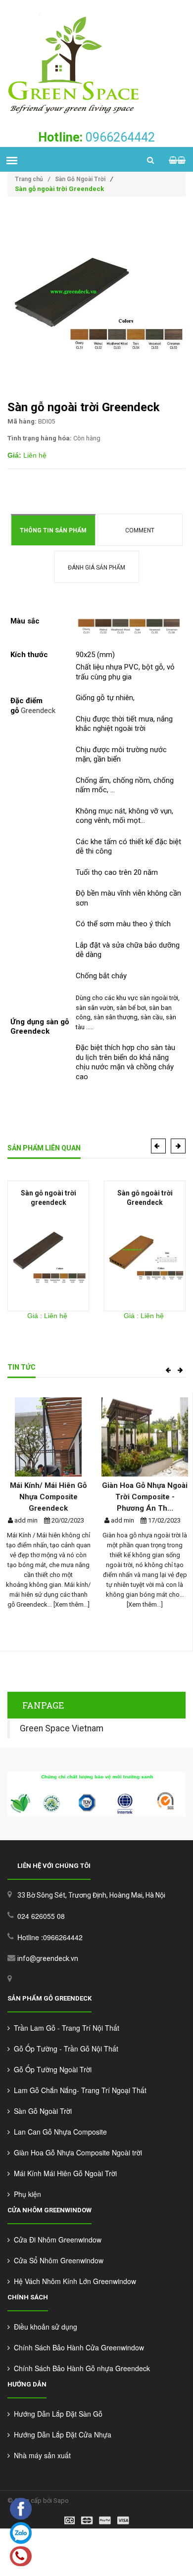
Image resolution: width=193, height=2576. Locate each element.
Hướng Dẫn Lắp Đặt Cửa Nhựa (61, 2434)
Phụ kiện (25, 2194)
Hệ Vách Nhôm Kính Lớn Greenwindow (73, 2281)
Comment (140, 530)
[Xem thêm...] (71, 1604)
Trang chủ (32, 179)
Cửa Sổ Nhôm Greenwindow (57, 2260)
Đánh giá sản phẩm (96, 568)
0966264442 (96, 137)
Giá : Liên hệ (47, 1316)
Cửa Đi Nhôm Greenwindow (56, 2240)
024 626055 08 (41, 1916)
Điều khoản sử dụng (44, 2327)
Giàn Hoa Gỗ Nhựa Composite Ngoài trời (76, 2152)
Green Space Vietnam (62, 1728)
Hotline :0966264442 (50, 1937)
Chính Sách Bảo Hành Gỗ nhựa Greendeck (80, 2368)
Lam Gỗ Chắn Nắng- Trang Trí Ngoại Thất (78, 2090)
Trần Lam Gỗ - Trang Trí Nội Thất (65, 2028)
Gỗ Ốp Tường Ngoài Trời (51, 2069)
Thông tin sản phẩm (53, 530)
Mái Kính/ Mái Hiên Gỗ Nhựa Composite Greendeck (48, 1497)
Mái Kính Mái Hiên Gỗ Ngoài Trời (63, 2173)
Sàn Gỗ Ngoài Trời (80, 179)
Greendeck (38, 711)
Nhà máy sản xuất (40, 2455)
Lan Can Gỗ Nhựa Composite (58, 2132)
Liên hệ (27, 455)
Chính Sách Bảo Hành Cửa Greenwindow (77, 2347)
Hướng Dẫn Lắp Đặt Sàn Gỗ (56, 2414)
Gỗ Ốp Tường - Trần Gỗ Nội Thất (64, 2049)
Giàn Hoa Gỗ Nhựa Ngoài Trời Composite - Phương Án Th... (145, 1497)
